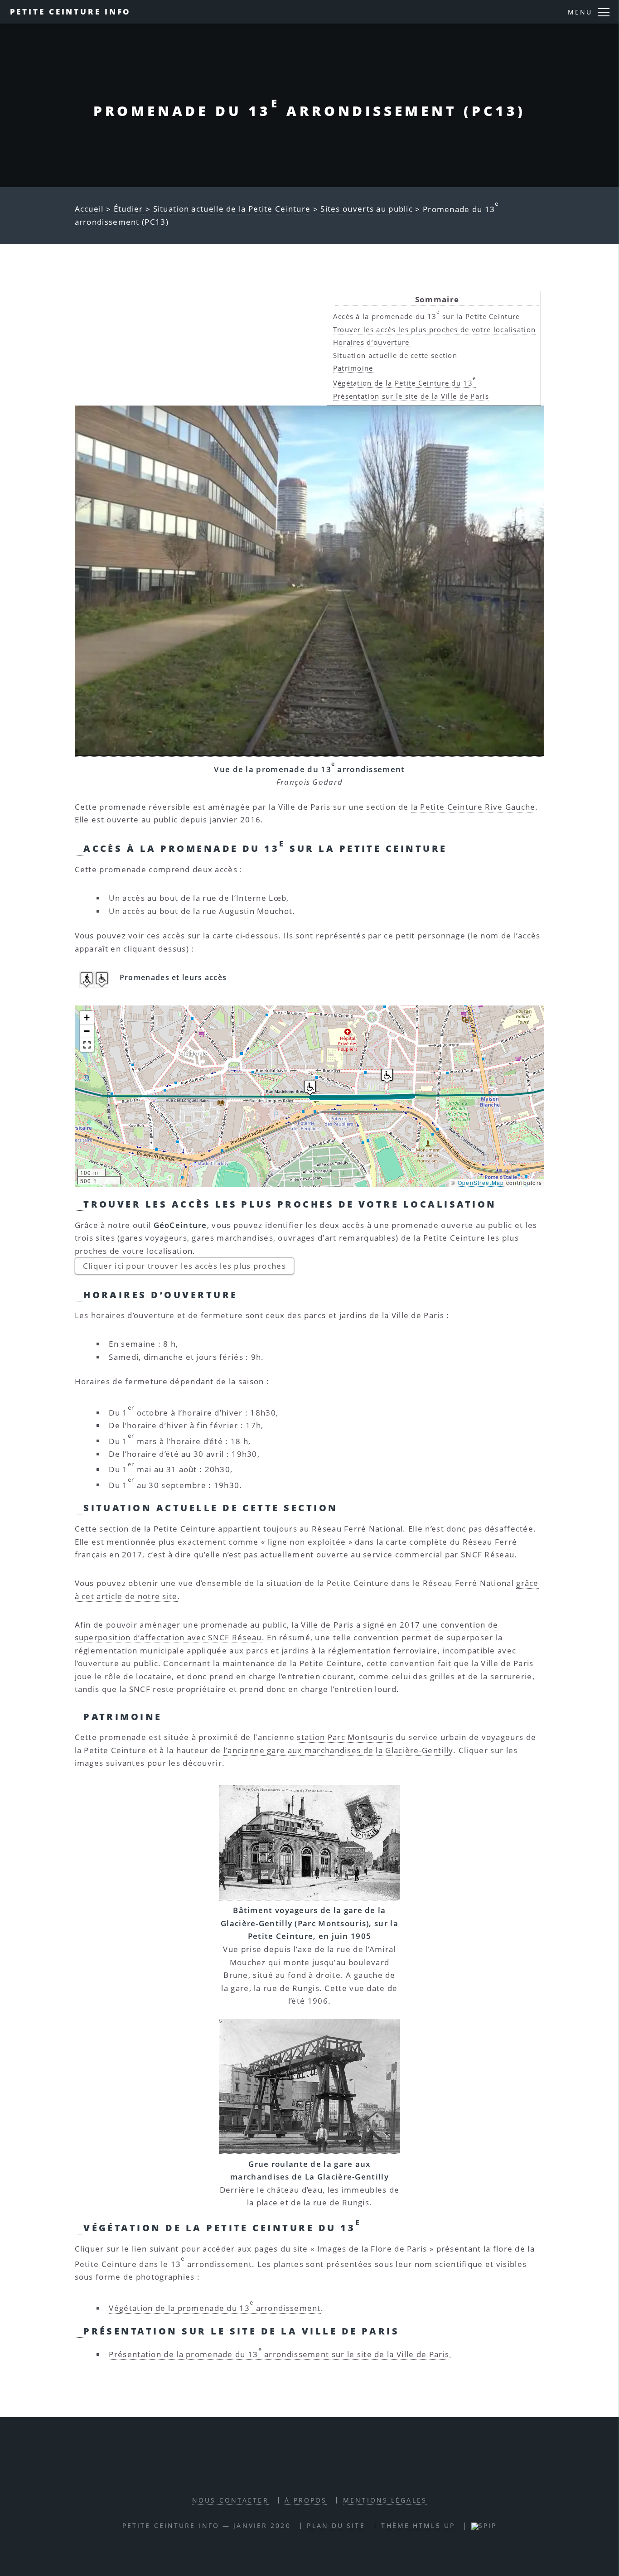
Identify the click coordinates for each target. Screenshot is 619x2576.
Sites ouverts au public (368, 209)
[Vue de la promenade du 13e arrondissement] (310, 581)
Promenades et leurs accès (173, 977)
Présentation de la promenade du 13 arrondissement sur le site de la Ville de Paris (279, 2354)
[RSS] (277, 2473)
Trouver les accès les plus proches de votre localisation (435, 329)
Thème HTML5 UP (418, 2525)
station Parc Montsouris (345, 1737)
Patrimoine (353, 368)
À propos (306, 2500)
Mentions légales (385, 2500)
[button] (310, 1088)
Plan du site (336, 2525)
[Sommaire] (79, 849)
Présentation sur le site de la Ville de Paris (411, 396)
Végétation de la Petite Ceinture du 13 (405, 383)
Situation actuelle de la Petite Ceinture (233, 209)
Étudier (130, 209)
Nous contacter (230, 2500)
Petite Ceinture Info (71, 12)
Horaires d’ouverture (371, 342)
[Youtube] (340, 2473)
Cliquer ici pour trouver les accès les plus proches (184, 1266)
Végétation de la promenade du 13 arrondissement (215, 2308)
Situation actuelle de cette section (395, 355)
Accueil (89, 209)
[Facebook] (298, 2473)
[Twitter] (319, 2473)
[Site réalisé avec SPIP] (484, 2525)
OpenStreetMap (481, 1182)
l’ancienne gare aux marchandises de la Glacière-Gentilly (339, 1750)
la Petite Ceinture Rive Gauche (473, 807)
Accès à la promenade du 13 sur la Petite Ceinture (427, 316)
